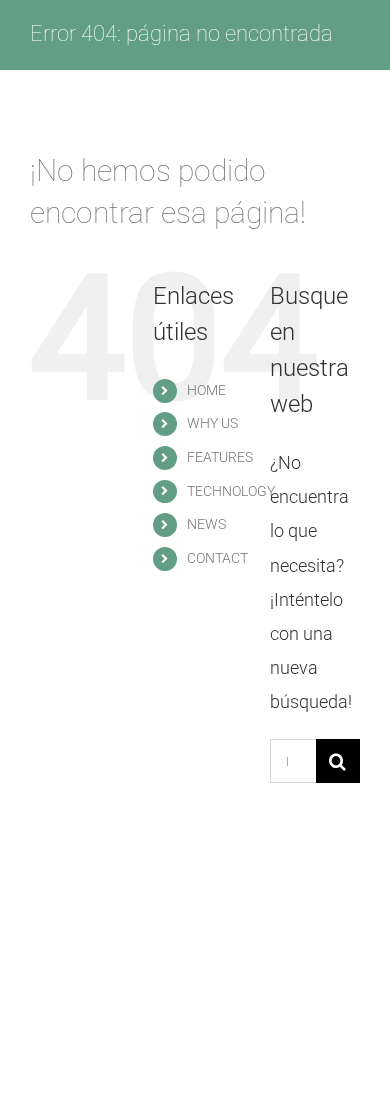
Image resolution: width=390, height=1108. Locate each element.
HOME (206, 390)
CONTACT (217, 558)
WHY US (212, 423)
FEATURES (220, 457)
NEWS (206, 524)
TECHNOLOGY (231, 491)
